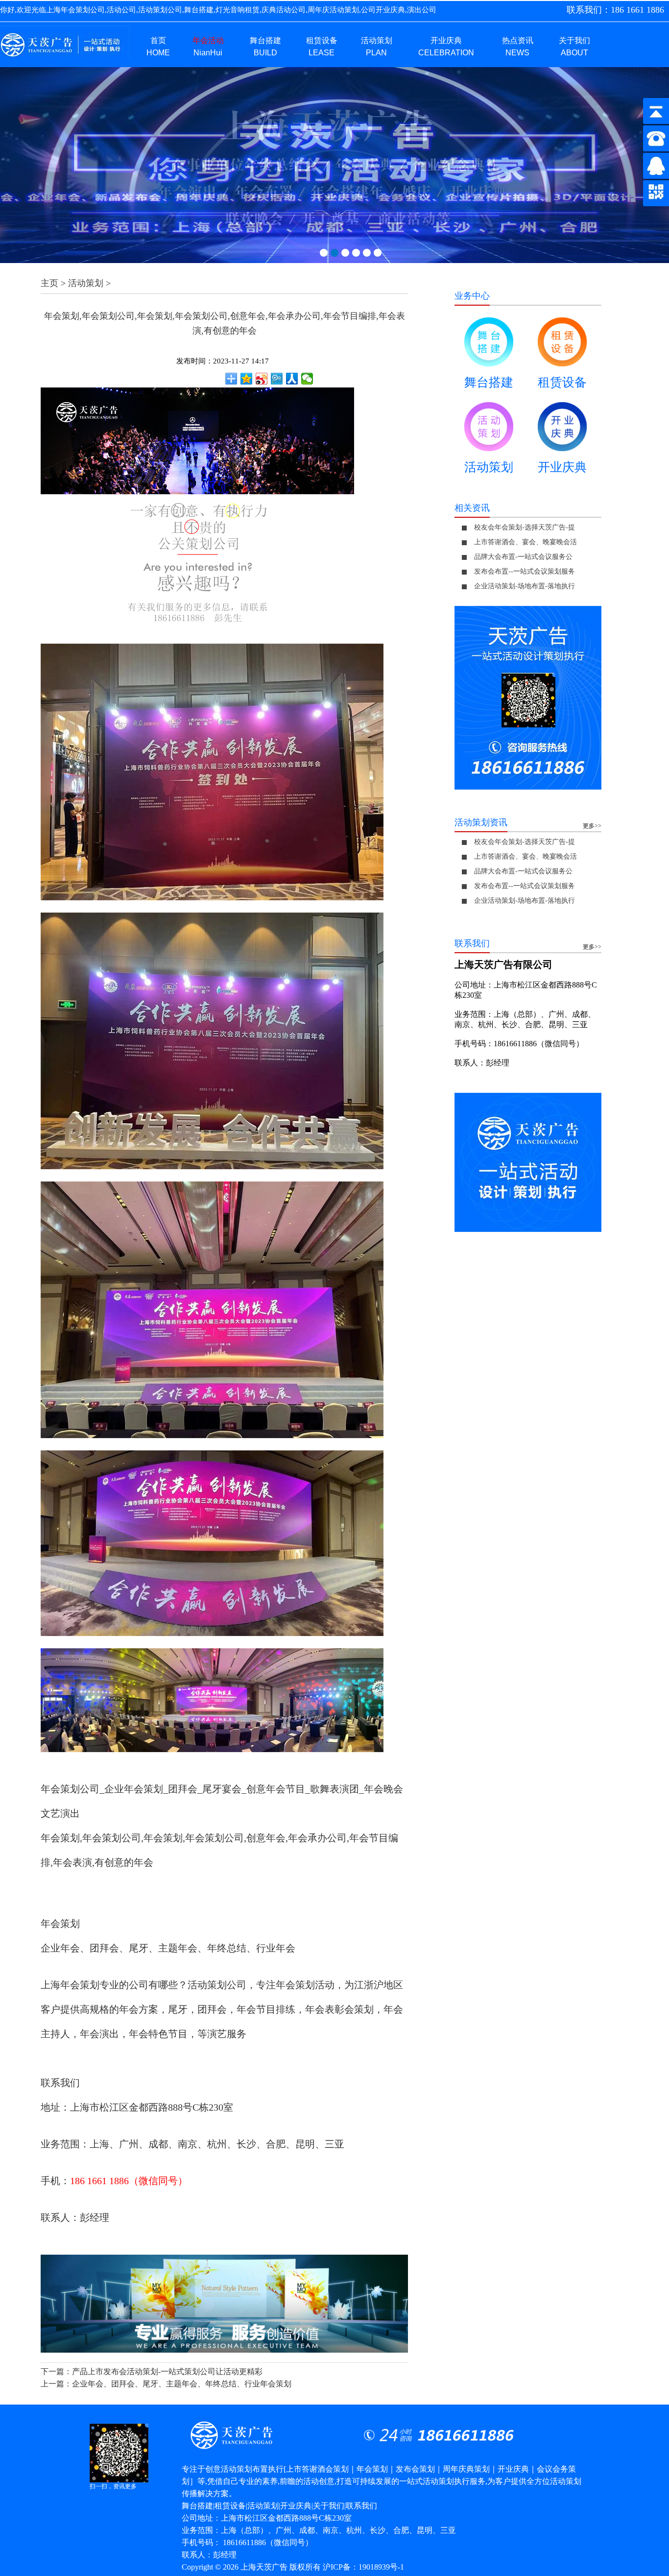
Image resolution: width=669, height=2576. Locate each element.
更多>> (592, 826)
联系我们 (361, 2506)
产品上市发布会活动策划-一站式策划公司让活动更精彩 (167, 2371)
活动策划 (86, 283)
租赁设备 (562, 382)
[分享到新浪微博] (262, 379)
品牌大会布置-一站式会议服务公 (523, 557)
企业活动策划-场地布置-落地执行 (525, 586)
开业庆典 (562, 467)
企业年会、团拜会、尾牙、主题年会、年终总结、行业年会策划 (182, 2384)
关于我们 (329, 2506)
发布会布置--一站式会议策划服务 (525, 571)
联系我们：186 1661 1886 (615, 10)
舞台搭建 (489, 382)
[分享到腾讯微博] (277, 379)
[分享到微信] (307, 379)
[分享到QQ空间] (247, 379)
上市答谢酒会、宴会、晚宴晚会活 (526, 542)
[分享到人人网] (292, 379)
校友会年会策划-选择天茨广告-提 (525, 527)
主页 (49, 283)
